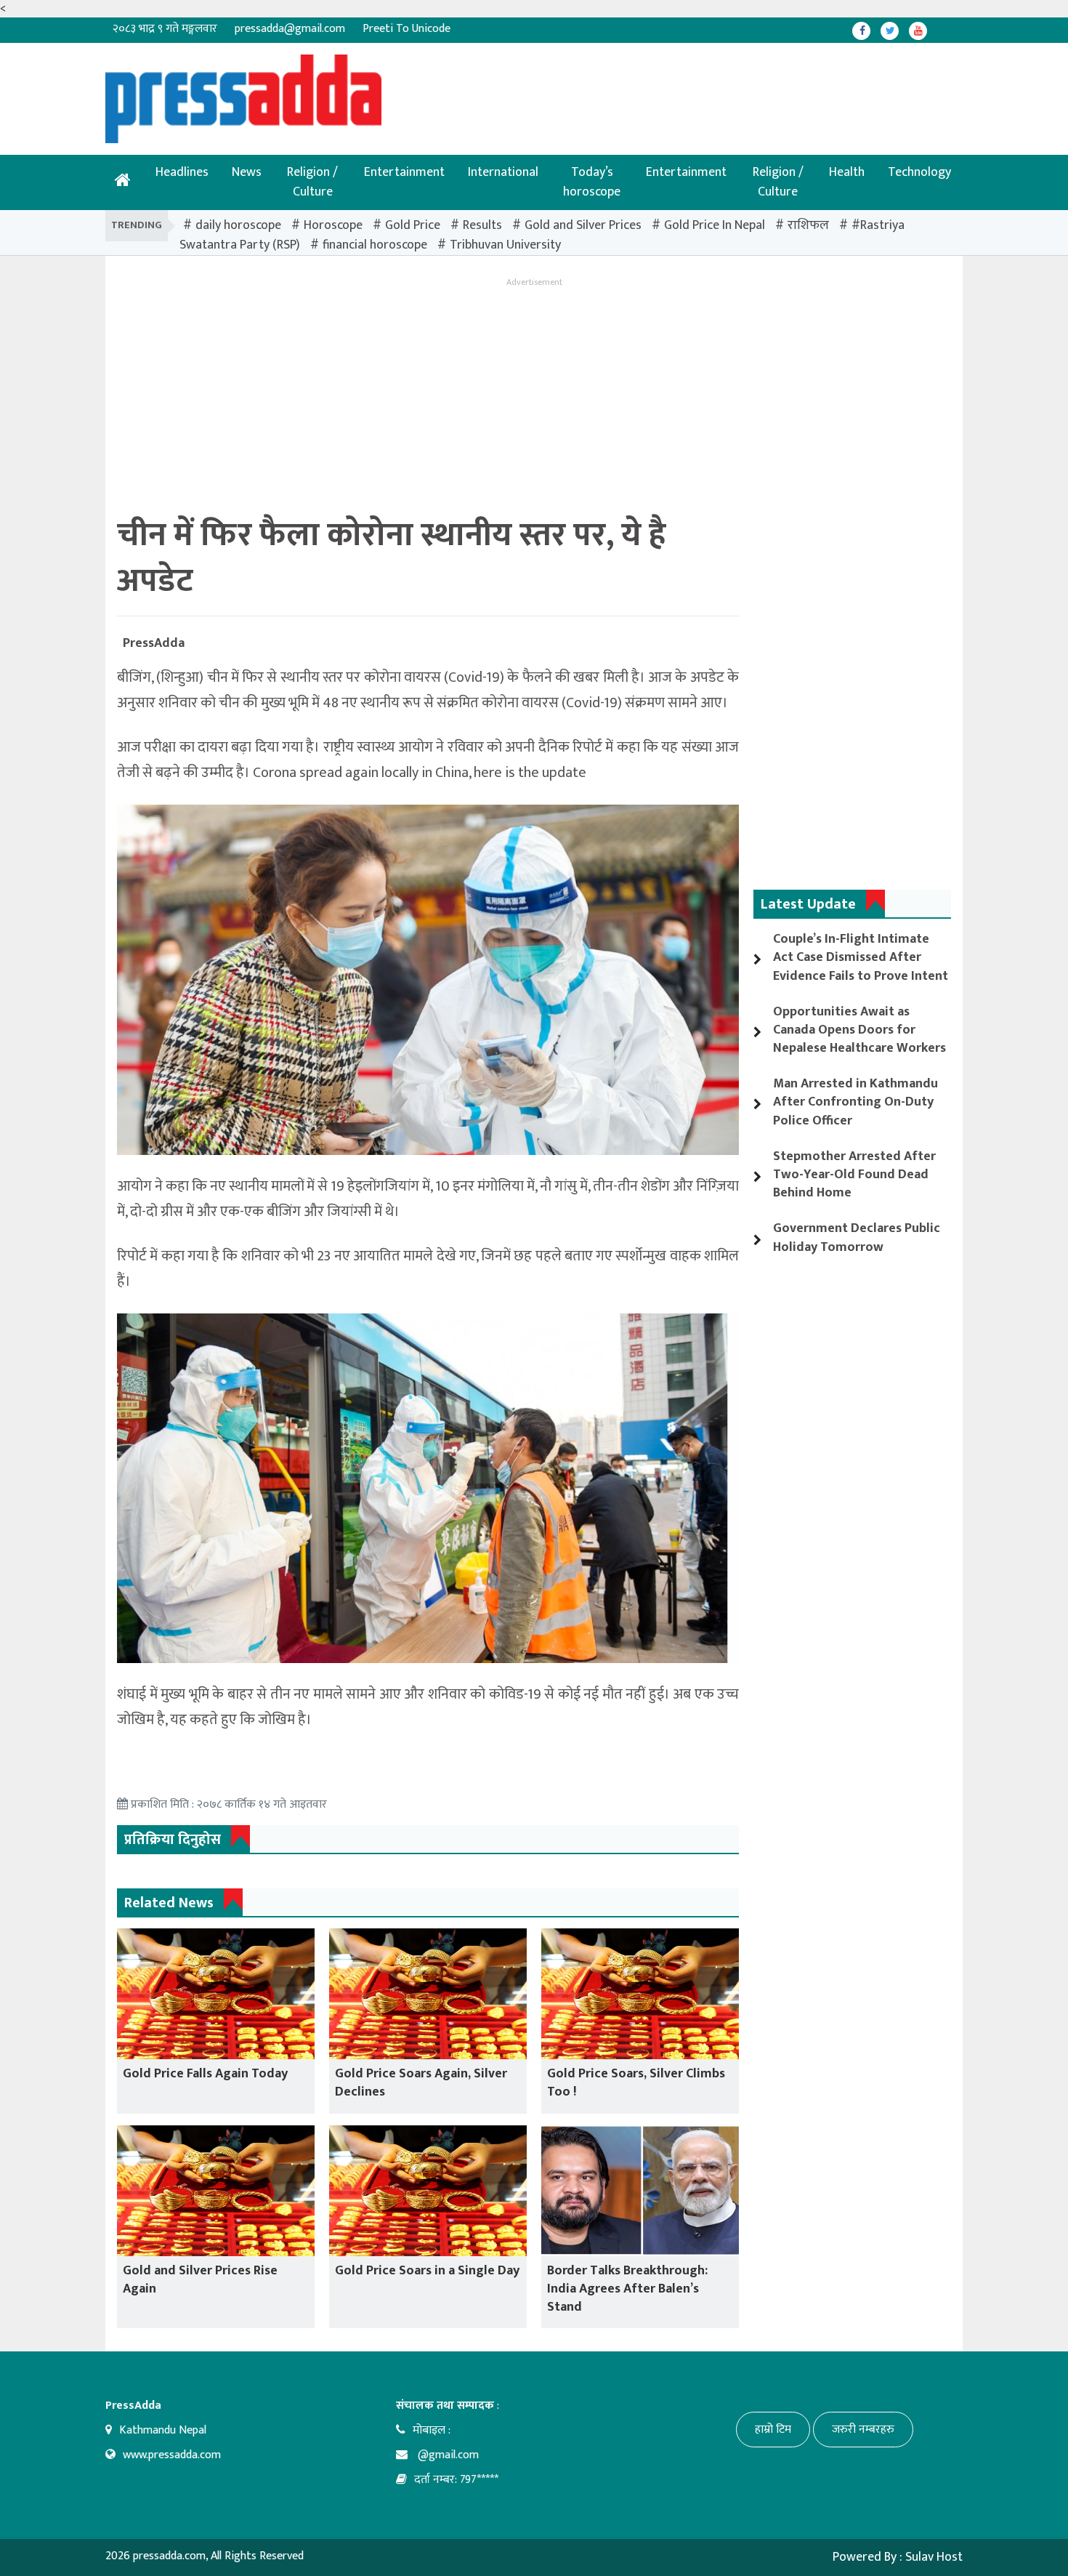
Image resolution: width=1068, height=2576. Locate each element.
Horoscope (333, 225)
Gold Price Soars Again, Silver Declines (421, 2083)
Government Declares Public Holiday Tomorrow (857, 1237)
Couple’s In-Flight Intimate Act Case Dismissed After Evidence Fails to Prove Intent (861, 957)
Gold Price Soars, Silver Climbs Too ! (636, 2083)
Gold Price (413, 225)
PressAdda (154, 643)
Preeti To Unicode (406, 29)
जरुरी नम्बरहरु (863, 2430)
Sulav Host (934, 2557)
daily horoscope (238, 225)
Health (847, 172)
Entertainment (404, 172)
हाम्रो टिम (773, 2430)
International (503, 172)
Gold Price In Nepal (715, 225)
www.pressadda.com (172, 2455)
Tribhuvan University (505, 245)
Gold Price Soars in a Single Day (427, 2271)
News (247, 172)
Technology (919, 172)
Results (482, 225)
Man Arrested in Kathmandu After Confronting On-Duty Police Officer (855, 1102)
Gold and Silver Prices (583, 225)
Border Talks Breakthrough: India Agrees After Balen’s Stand (627, 2289)
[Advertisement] (487, 87)
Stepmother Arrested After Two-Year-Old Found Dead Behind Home (854, 1175)
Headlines (182, 172)
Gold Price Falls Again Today (205, 2074)
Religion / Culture (312, 182)
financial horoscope (375, 245)
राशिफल (808, 225)
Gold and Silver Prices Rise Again (200, 2280)
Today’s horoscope (592, 182)
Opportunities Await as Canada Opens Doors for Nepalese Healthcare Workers (859, 1030)
